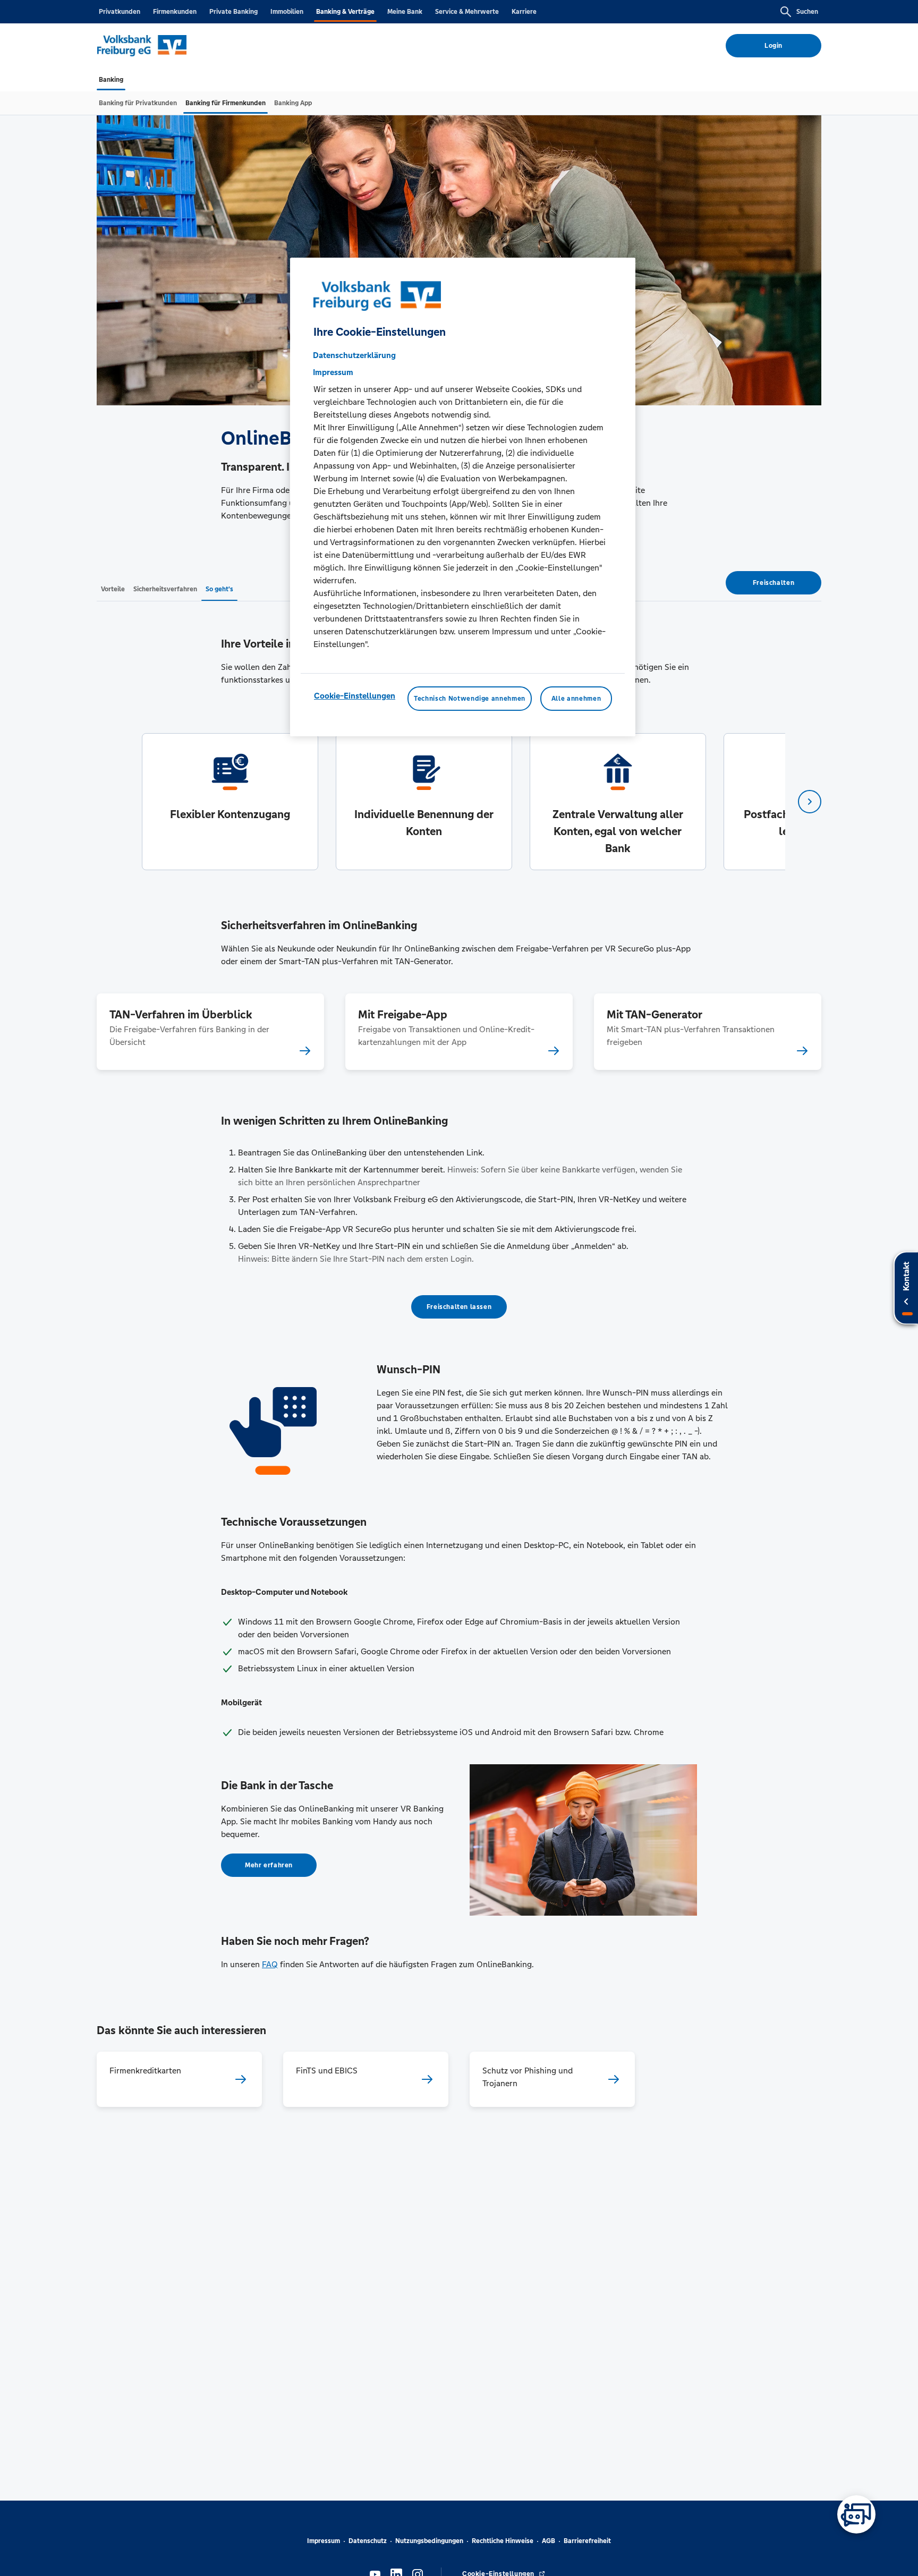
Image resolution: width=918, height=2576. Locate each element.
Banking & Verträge (345, 12)
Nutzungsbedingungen (429, 2541)
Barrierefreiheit (587, 2541)
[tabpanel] (230, 802)
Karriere (524, 12)
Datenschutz (368, 2541)
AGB (549, 2541)
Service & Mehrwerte (467, 12)
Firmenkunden (175, 12)
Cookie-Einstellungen (355, 696)
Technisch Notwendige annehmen (470, 699)
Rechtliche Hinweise (503, 2541)
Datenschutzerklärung (354, 355)
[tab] (111, 80)
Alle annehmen (576, 699)
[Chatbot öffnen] (856, 2514)
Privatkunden (120, 12)
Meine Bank (405, 12)
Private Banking (233, 12)
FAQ (270, 1964)
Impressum (324, 2541)
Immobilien (287, 12)
